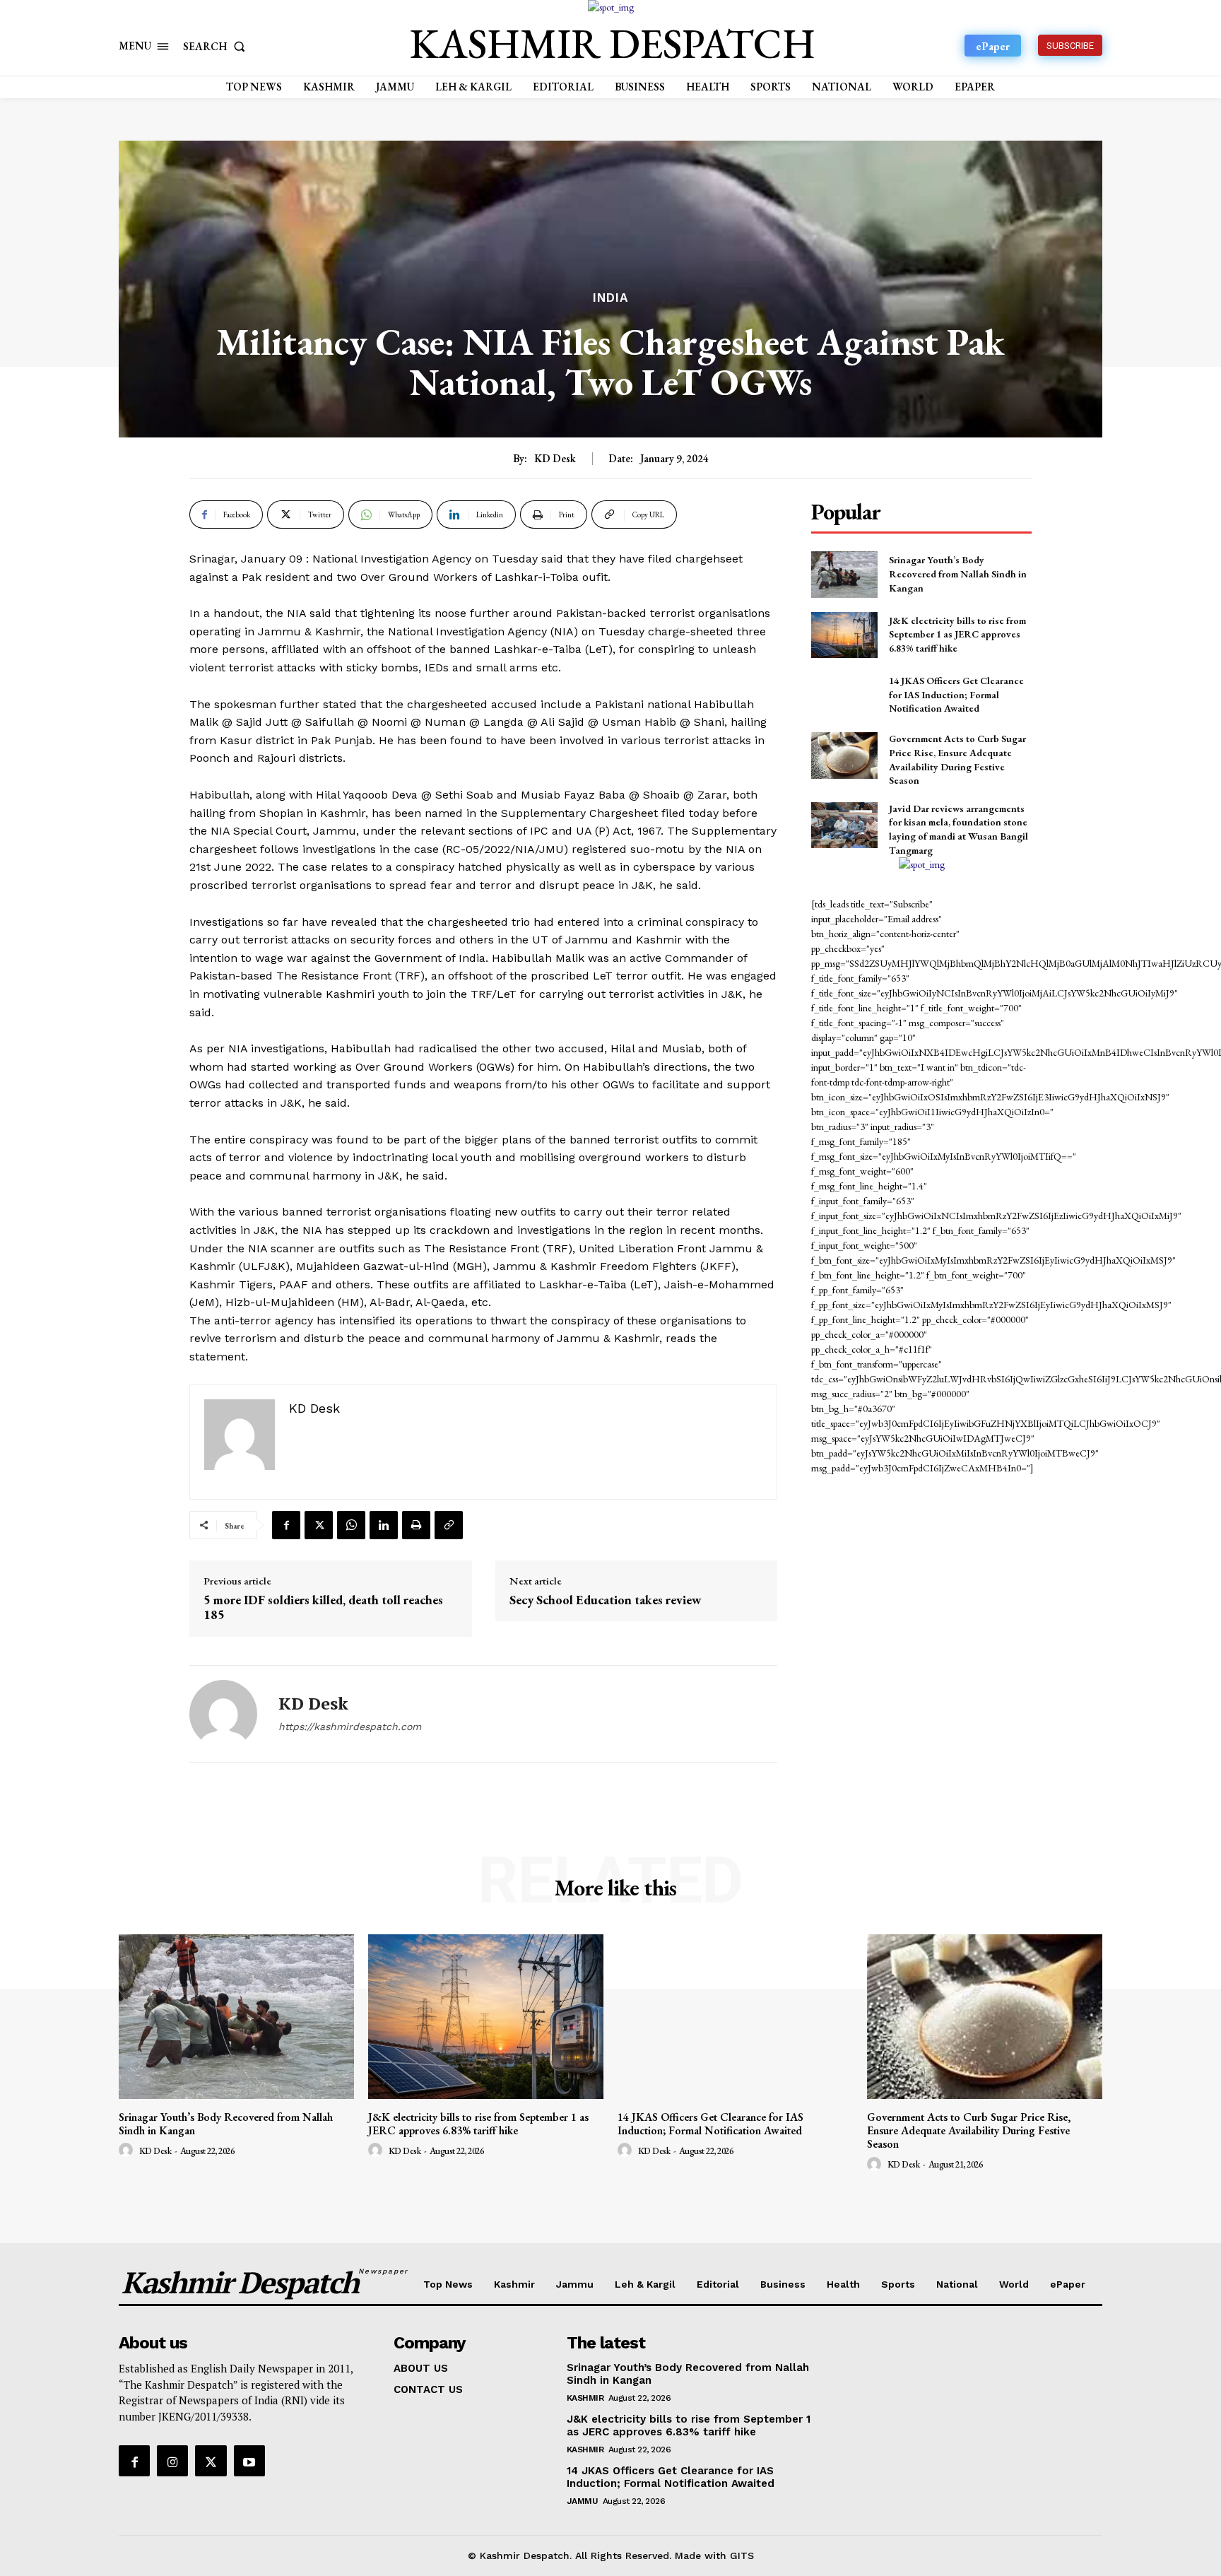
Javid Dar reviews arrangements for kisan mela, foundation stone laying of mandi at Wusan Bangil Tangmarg (958, 829)
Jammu (583, 2501)
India (610, 298)
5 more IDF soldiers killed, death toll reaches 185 (323, 1607)
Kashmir (585, 2398)
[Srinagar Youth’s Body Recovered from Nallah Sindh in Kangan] (844, 574)
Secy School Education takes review (606, 1600)
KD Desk (555, 459)
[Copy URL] (449, 1525)
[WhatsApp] (351, 1525)
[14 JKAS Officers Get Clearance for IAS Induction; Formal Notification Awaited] (844, 695)
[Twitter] (319, 1525)
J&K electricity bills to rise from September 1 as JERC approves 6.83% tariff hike (957, 634)
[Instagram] (172, 2461)
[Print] (416, 1525)
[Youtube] (249, 2461)
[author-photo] (128, 2151)
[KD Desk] (223, 1714)
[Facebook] (286, 1525)
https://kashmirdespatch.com (350, 1727)
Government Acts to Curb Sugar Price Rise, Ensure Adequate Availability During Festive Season (969, 2130)
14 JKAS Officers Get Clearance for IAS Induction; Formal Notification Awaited (956, 694)
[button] (217, 46)
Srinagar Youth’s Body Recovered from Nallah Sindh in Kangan (958, 574)
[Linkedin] (384, 1525)
